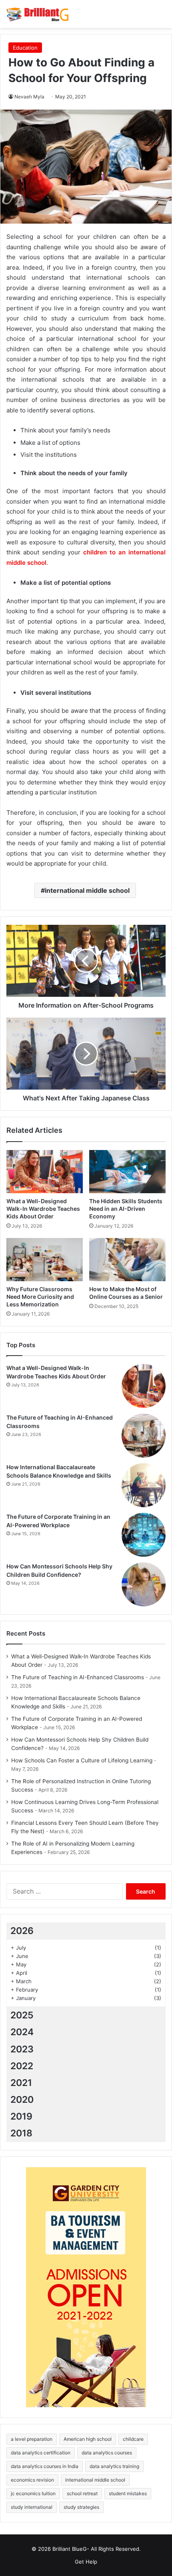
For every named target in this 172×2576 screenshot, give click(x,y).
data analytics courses (107, 2453)
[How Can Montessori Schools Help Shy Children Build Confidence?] (144, 1584)
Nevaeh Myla (29, 97)
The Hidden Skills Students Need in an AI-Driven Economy (126, 1209)
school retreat (82, 2493)
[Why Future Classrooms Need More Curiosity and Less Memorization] (45, 1260)
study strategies (81, 2507)
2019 (21, 2116)
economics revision (32, 2480)
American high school (88, 2439)
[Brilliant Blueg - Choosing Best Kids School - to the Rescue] (38, 14)
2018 (21, 2133)
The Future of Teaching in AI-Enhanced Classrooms (78, 1677)
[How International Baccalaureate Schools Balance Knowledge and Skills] (144, 1485)
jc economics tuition (33, 2493)
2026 (22, 1931)
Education (25, 48)
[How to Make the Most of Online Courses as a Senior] (127, 1260)
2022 (22, 2066)
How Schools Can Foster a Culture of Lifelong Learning (82, 1760)
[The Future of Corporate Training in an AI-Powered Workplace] (144, 1535)
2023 (22, 2049)
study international (32, 2507)
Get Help (86, 2562)
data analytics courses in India (45, 2466)
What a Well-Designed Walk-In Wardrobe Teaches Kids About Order (43, 1209)
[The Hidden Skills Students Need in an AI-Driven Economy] (127, 1172)
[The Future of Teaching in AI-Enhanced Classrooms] (144, 1436)
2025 (22, 2015)
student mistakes (128, 2493)
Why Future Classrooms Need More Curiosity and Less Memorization (40, 1297)
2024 (22, 2032)
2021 (21, 2083)
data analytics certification (41, 2453)
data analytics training (114, 2466)
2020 (22, 2100)
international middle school (87, 890)
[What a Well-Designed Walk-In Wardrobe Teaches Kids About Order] (45, 1172)
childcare (133, 2439)
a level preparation (32, 2439)
